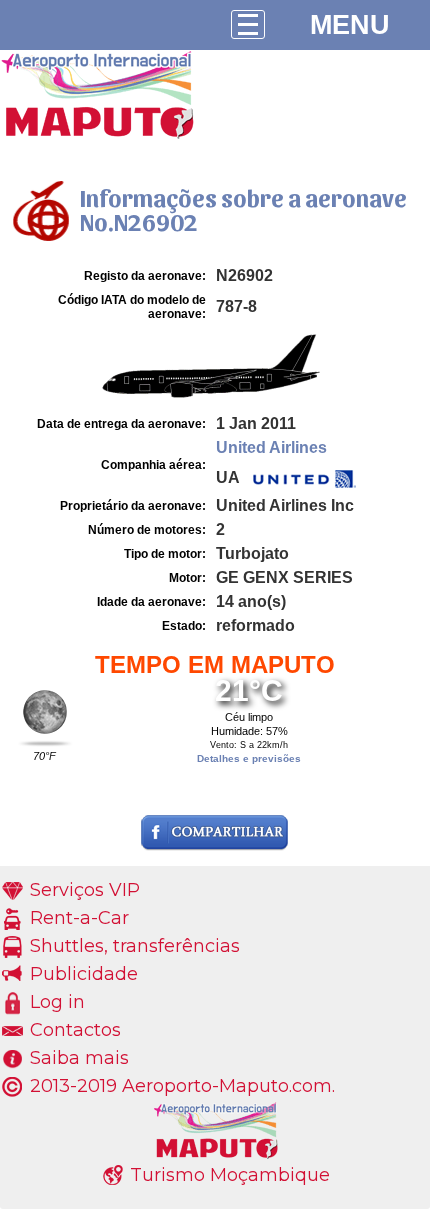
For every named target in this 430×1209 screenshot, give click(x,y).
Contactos (75, 1030)
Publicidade (84, 974)
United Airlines (271, 447)
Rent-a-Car (79, 918)
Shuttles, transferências (135, 946)
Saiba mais (79, 1058)
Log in (57, 1002)
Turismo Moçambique (230, 1175)
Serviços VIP (85, 890)
